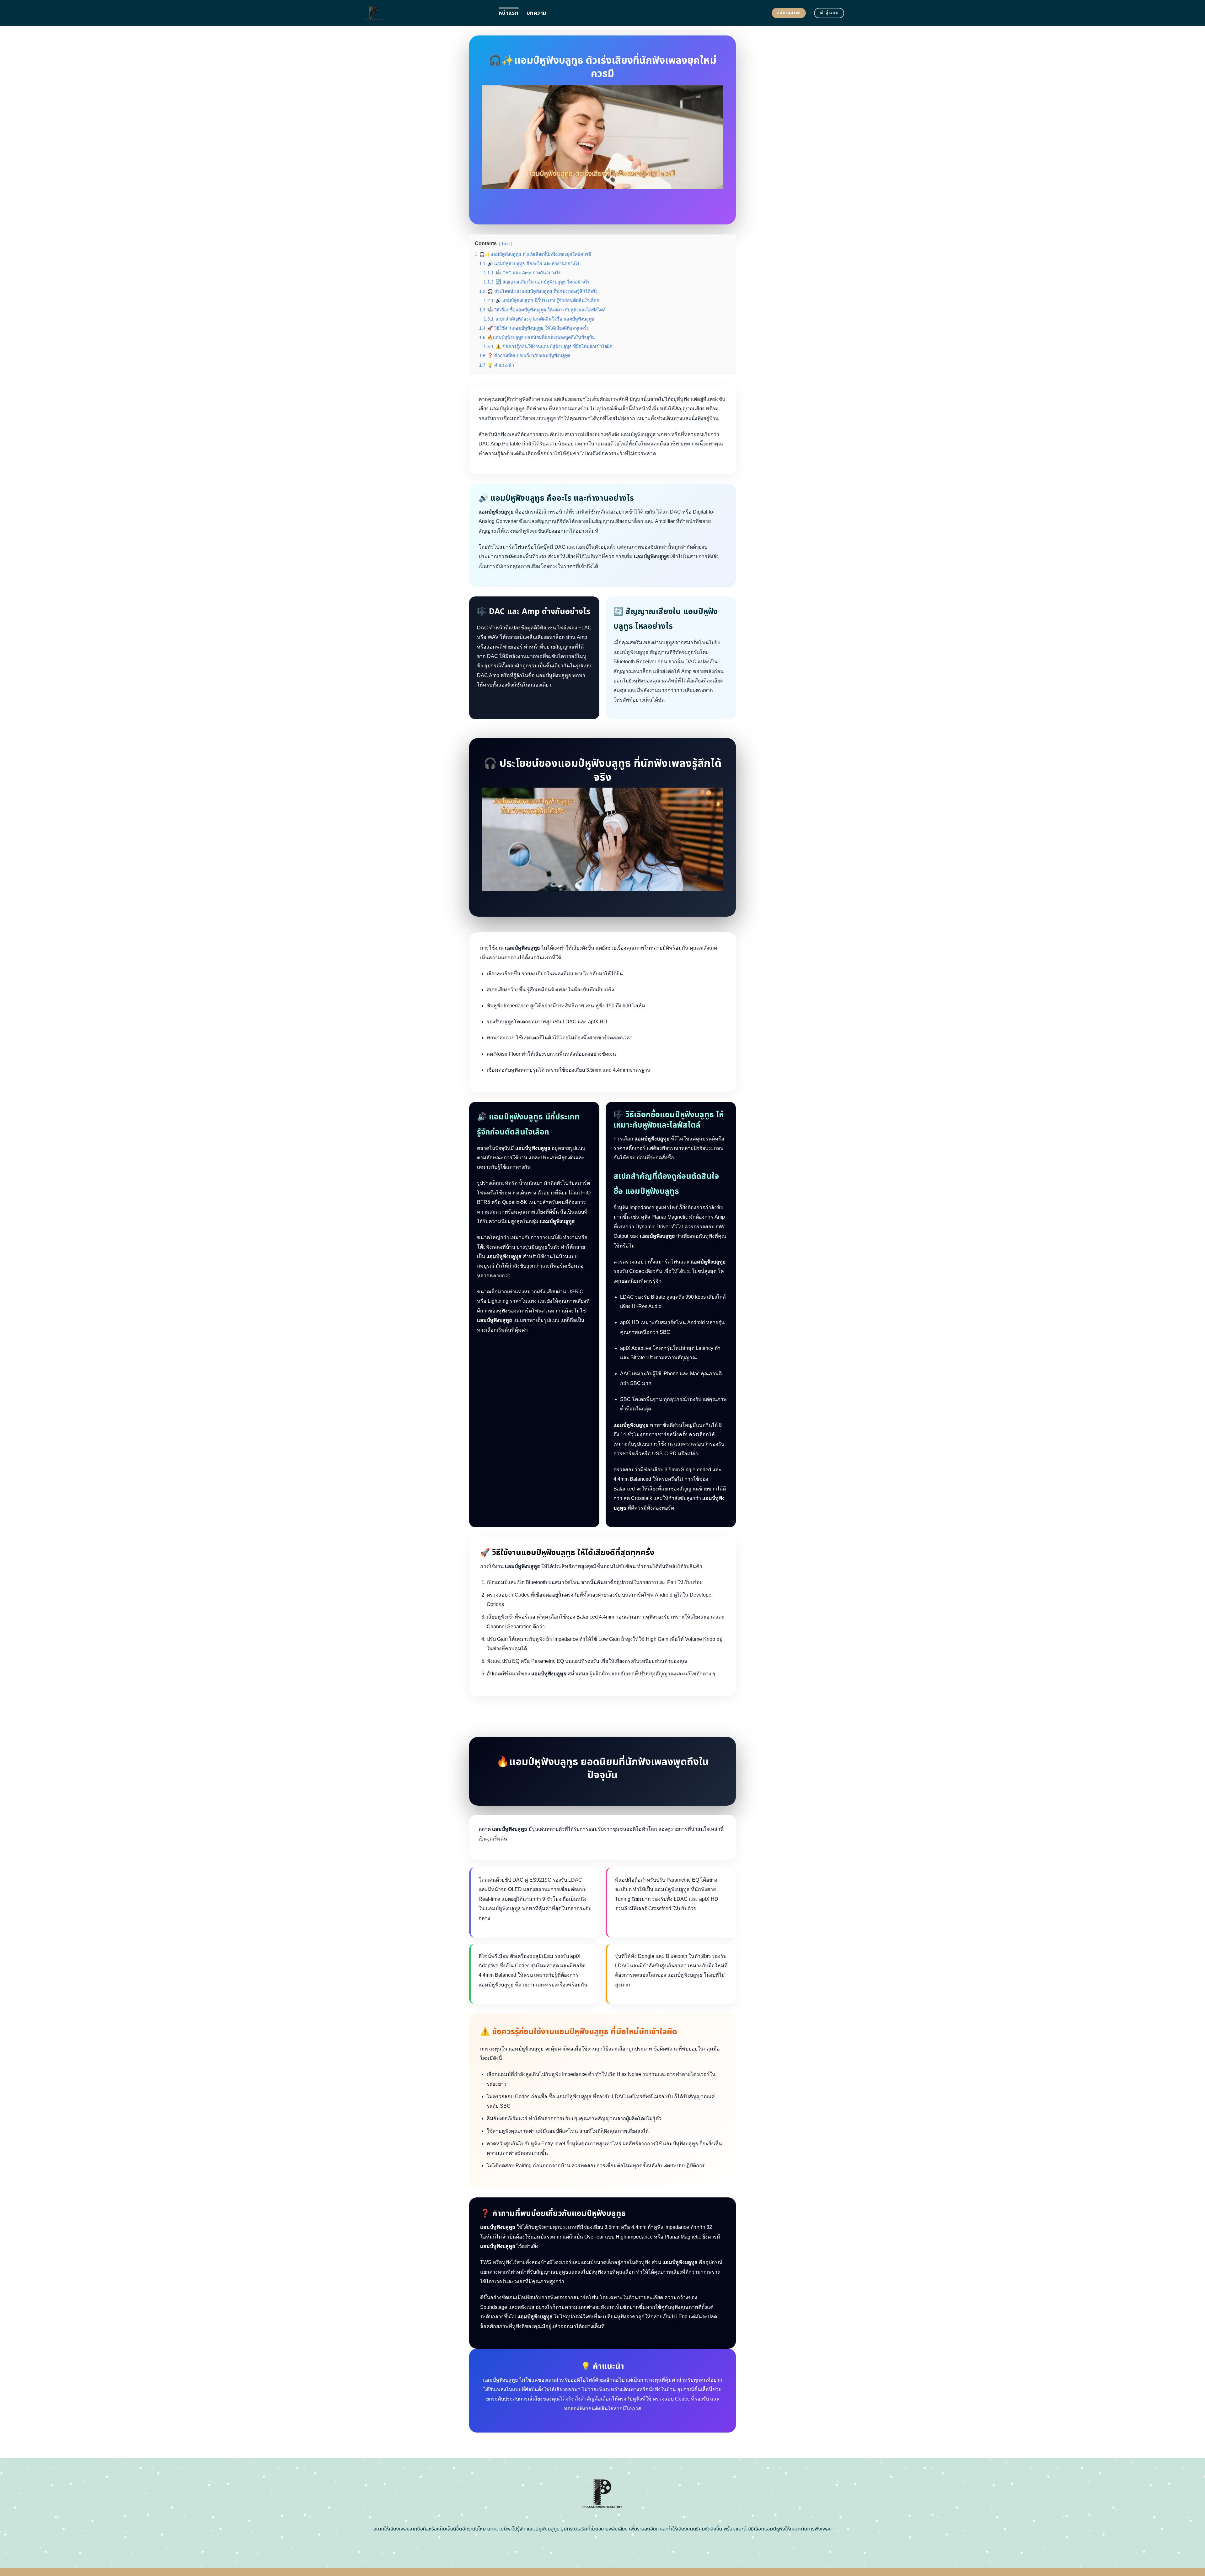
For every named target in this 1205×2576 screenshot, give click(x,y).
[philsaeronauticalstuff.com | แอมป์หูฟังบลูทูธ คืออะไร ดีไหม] (425, 13)
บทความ (536, 13)
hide (506, 244)
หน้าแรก (509, 13)
